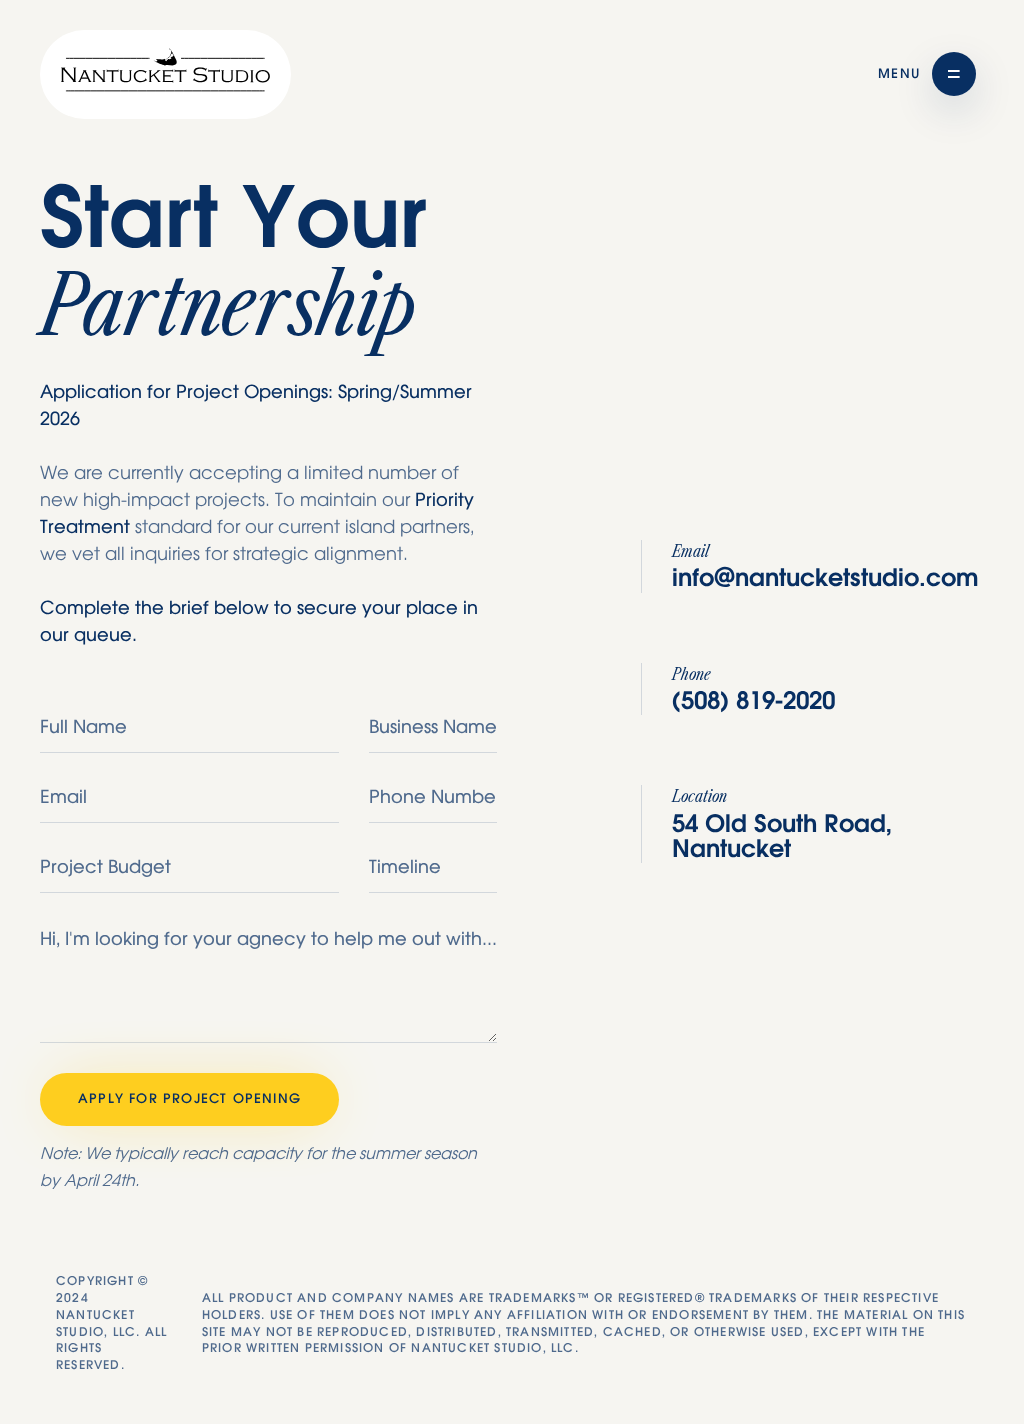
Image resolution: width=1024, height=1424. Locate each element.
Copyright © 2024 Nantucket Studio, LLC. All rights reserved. (111, 1323)
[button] (927, 74)
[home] (165, 74)
